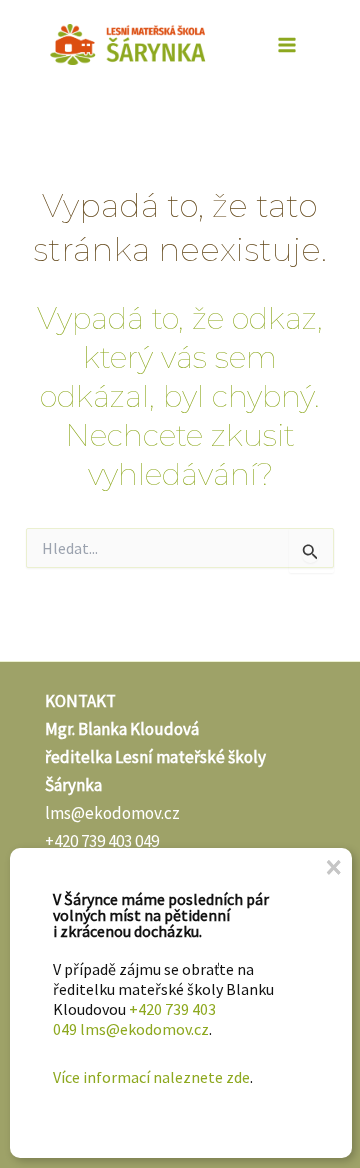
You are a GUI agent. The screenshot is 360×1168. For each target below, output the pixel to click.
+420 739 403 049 (102, 841)
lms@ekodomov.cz (112, 813)
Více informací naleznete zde (151, 1077)
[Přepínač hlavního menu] (288, 45)
